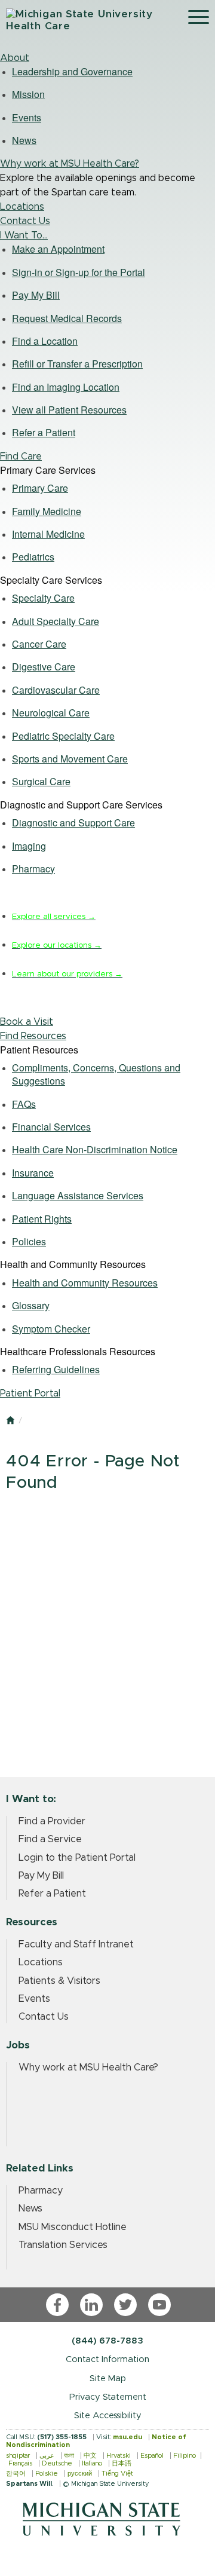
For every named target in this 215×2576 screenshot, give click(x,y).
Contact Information (107, 2359)
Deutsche (57, 2463)
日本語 (122, 2463)
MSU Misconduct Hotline (73, 2227)
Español (152, 2456)
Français (20, 2463)
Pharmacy (41, 2191)
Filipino (185, 2456)
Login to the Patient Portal (77, 1858)
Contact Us (25, 221)
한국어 (16, 2474)
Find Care (21, 457)
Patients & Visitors (59, 1981)
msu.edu (128, 2437)
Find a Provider (52, 1821)
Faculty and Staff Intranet (76, 1944)
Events (34, 1999)
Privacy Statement (108, 2397)
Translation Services (63, 2245)
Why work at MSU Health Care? (70, 164)
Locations (22, 207)
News (30, 2209)
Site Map (108, 2379)
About (15, 58)
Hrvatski (119, 2456)
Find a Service (50, 1839)
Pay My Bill (41, 1876)
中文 (90, 2456)
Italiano (92, 2463)
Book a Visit (27, 1022)
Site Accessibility (108, 2416)
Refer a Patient (52, 1894)
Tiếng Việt (117, 2474)
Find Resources (33, 1036)
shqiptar (18, 2456)
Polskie (47, 2474)
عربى (47, 2456)
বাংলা (69, 2456)
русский (80, 2474)
